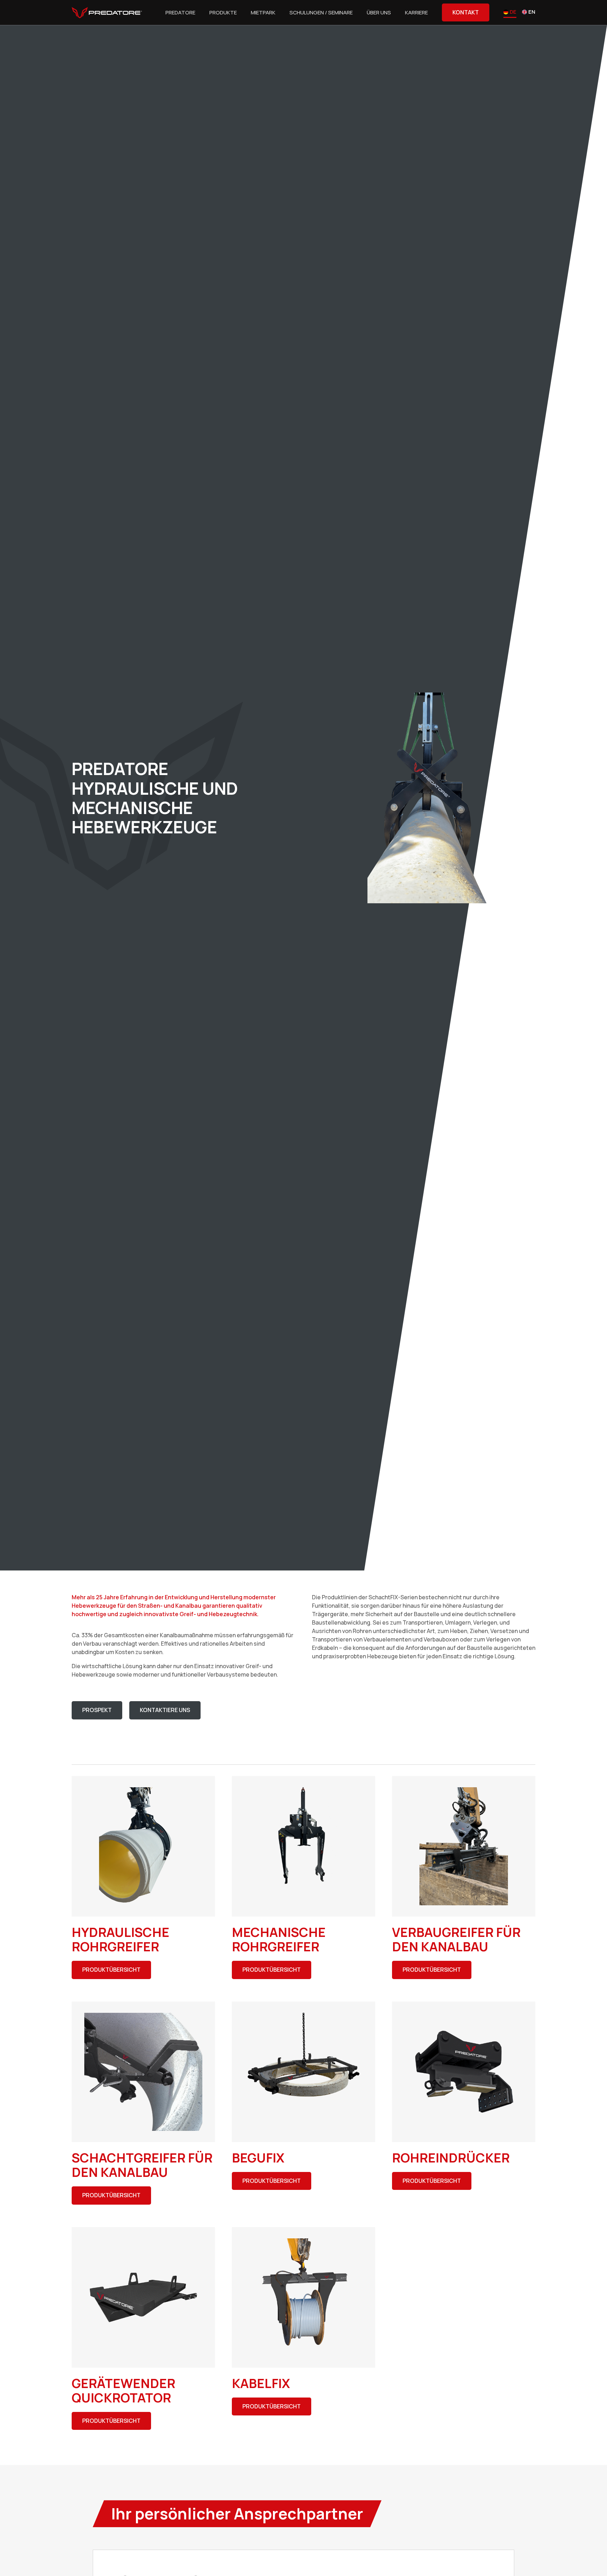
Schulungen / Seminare (321, 12)
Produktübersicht (111, 1970)
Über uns (379, 12)
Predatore (180, 12)
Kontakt (466, 12)
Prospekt (97, 1710)
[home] (107, 13)
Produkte (223, 12)
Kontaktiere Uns (165, 1710)
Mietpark (263, 12)
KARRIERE (416, 12)
